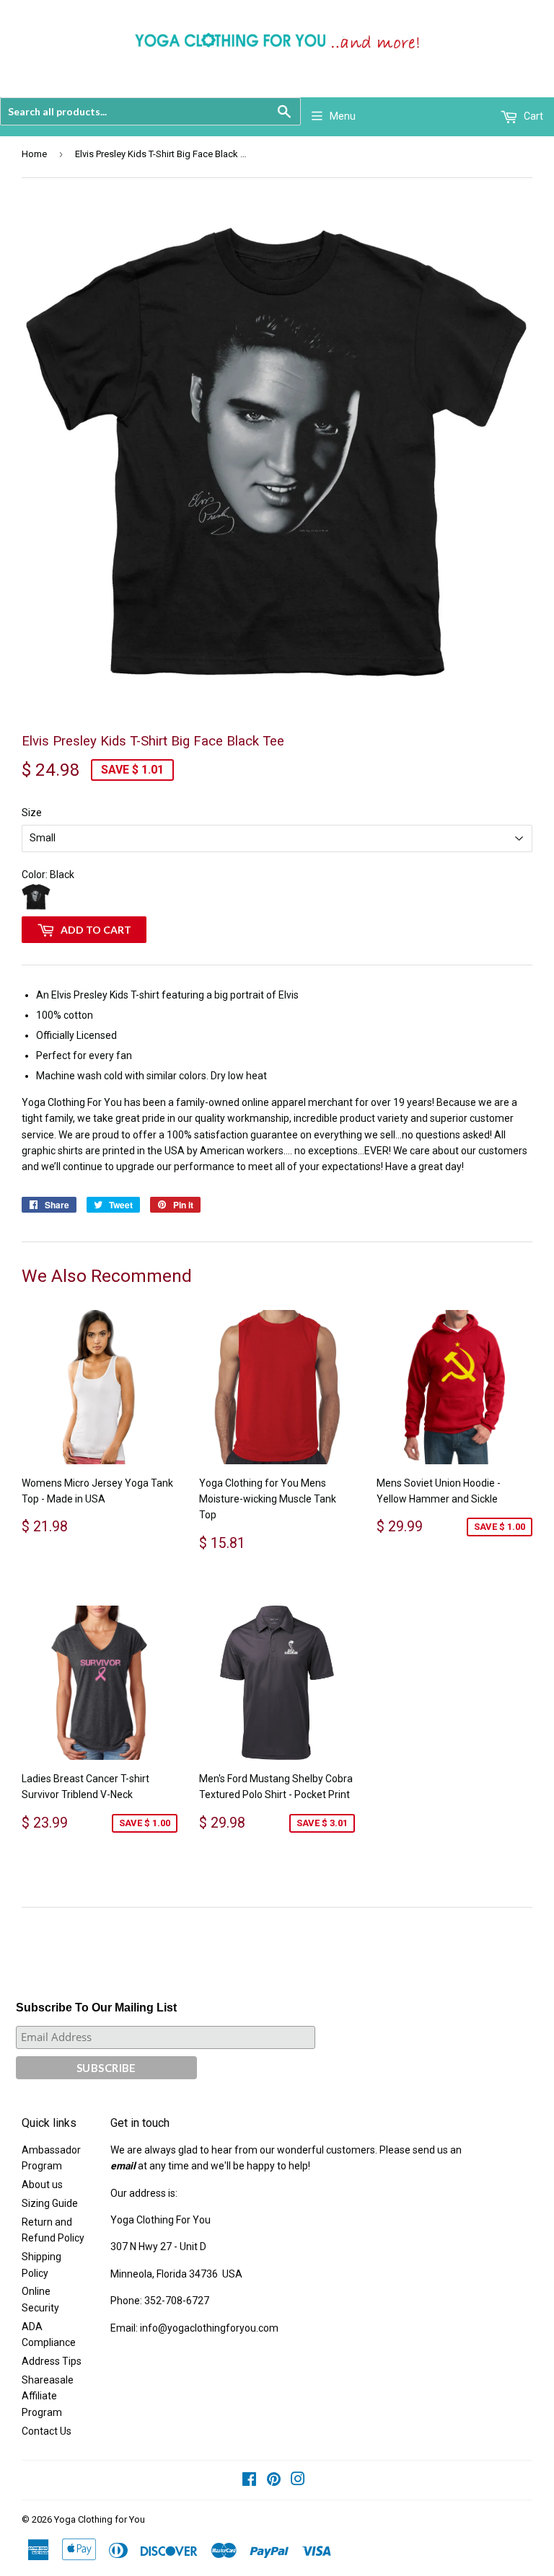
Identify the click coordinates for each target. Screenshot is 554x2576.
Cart (532, 116)
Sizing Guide (50, 2203)
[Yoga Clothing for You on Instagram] (298, 2481)
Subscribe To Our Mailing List (96, 2008)
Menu (343, 116)
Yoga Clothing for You (100, 2519)
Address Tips (52, 2361)
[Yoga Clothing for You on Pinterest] (274, 2481)
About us (42, 2185)
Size (32, 813)
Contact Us (47, 2431)
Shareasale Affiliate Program (48, 2396)
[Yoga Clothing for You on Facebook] (249, 2481)
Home (34, 154)
